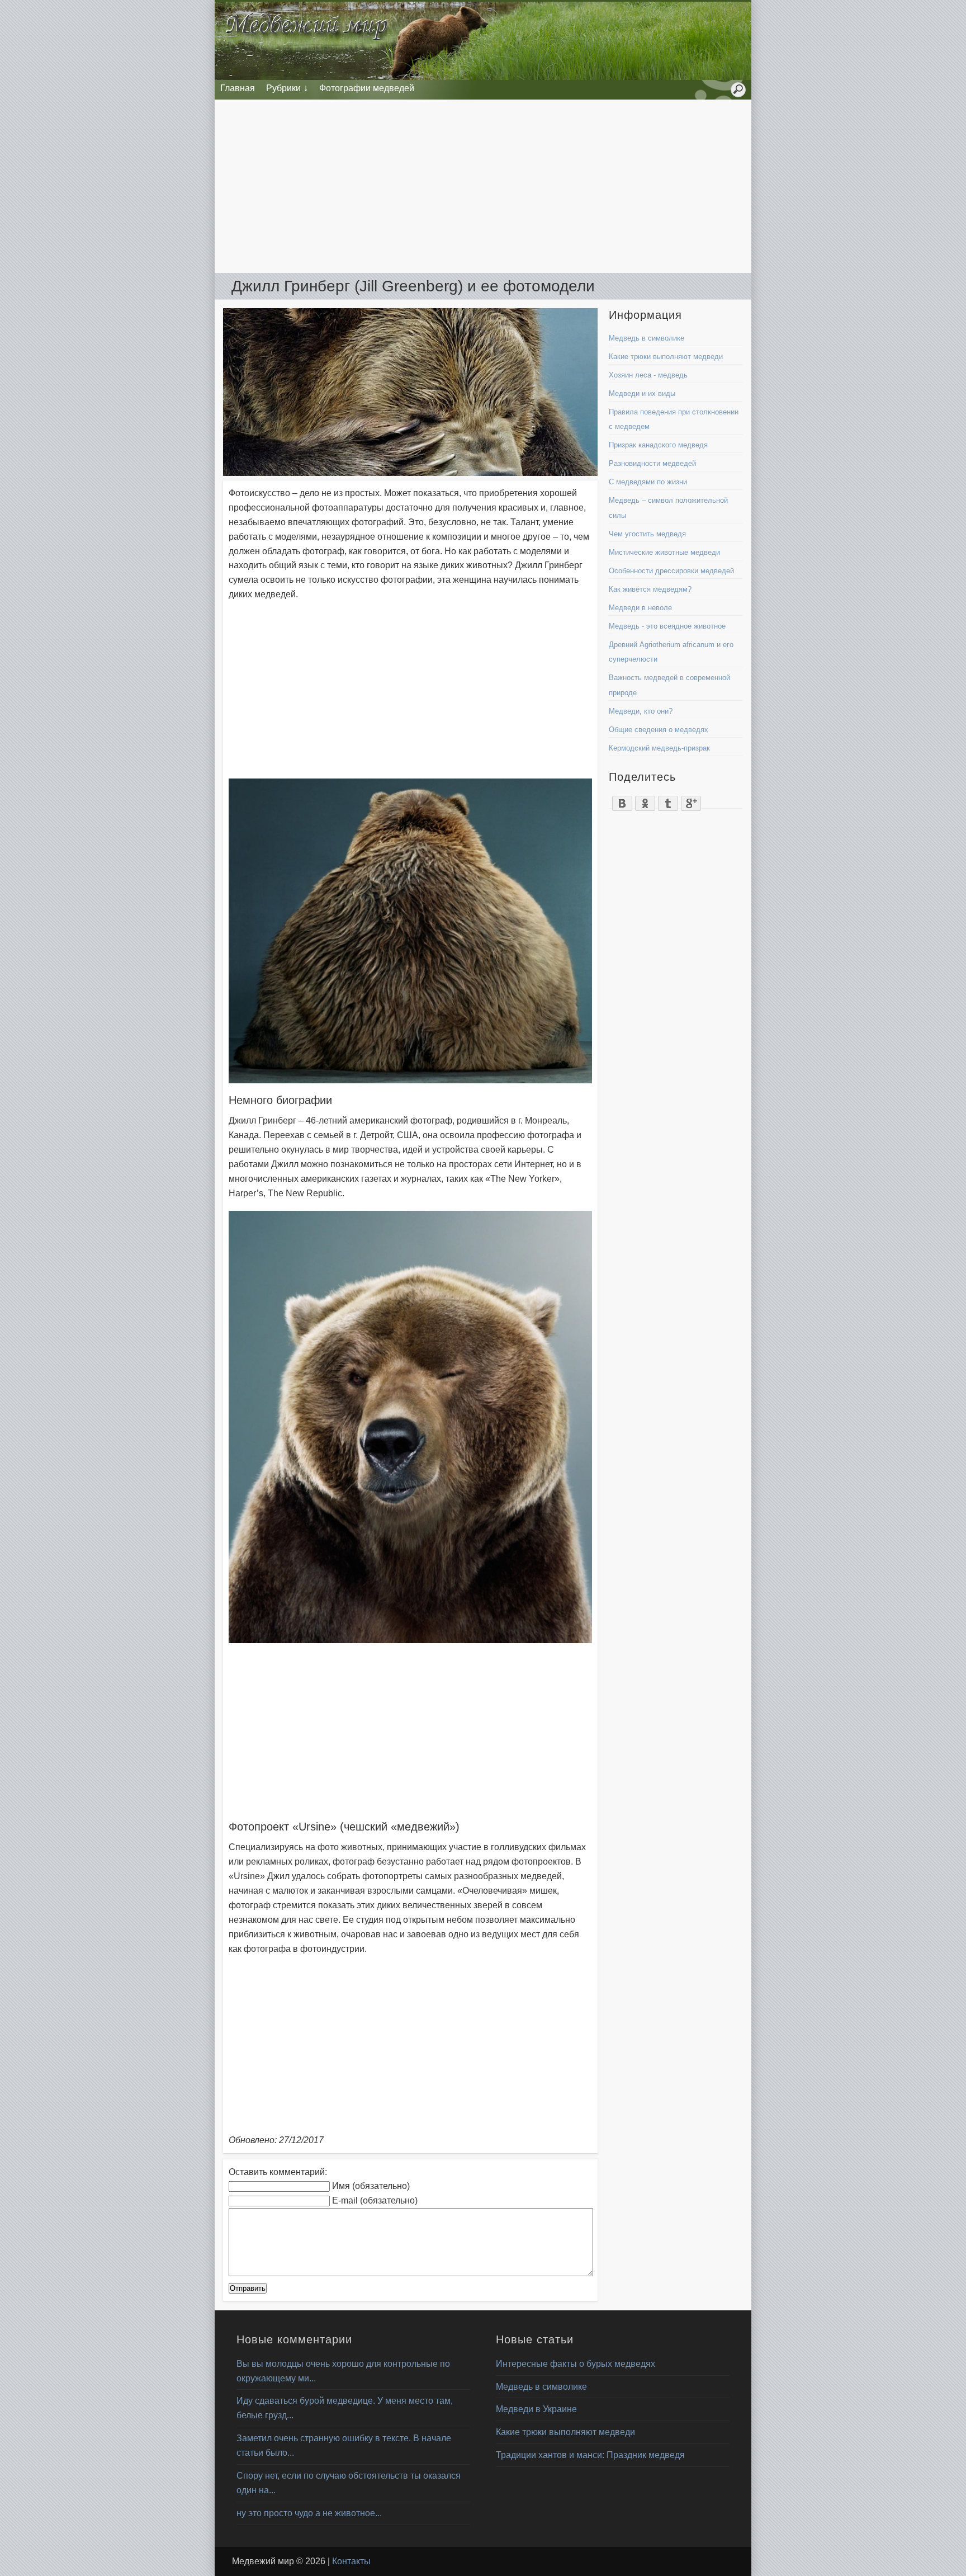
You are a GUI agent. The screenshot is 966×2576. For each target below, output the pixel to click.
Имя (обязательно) (371, 2186)
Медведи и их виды (642, 393)
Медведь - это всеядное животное (667, 626)
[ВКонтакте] (622, 800)
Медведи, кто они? (641, 711)
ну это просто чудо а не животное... (309, 2513)
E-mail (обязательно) (375, 2200)
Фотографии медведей (367, 88)
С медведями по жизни (648, 482)
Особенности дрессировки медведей (671, 571)
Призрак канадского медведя (658, 445)
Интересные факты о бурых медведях (576, 2364)
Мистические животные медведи (664, 552)
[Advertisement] (483, 186)
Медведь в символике (647, 338)
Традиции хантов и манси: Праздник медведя (590, 2455)
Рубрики (283, 88)
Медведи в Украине (536, 2409)
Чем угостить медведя (647, 534)
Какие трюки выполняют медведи (666, 357)
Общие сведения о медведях (659, 730)
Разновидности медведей (652, 463)
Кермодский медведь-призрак (659, 748)
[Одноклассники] (645, 800)
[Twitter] (668, 800)
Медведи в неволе (640, 608)
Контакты (351, 2561)
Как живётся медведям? (650, 589)
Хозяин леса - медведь (648, 375)
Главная (238, 88)
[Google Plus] (691, 800)
